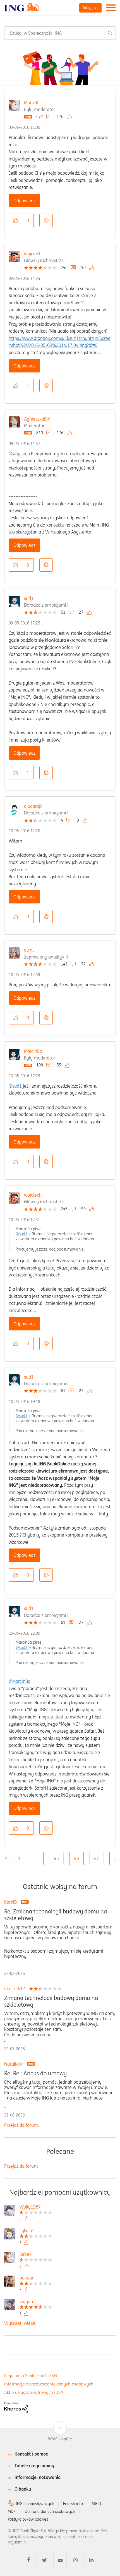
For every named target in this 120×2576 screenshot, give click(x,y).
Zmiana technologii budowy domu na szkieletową (51, 2001)
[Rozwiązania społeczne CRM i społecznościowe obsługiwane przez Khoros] (16, 2407)
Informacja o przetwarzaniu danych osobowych (49, 2384)
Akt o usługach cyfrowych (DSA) (34, 2392)
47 (97, 1858)
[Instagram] (76, 2560)
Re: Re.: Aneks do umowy (35, 2073)
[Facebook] (29, 2560)
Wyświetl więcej (20, 2323)
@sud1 (15, 1086)
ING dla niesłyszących (35, 2504)
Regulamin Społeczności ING (31, 2376)
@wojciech (19, 454)
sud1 (29, 598)
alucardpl (33, 806)
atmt (29, 950)
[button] (15, 220)
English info (73, 2504)
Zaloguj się (90, 8)
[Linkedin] (91, 2560)
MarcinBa (33, 1051)
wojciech (33, 254)
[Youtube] (60, 2560)
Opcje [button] (46, 220)
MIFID (96, 2504)
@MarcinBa (20, 1681)
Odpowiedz (24, 201)
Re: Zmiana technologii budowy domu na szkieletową (56, 1915)
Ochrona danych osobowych (50, 2511)
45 (56, 1858)
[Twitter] (44, 2560)
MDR (12, 2511)
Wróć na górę (60, 2439)
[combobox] (60, 33)
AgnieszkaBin (37, 419)
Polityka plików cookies (28, 2519)
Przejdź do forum (21, 2125)
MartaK (31, 103)
